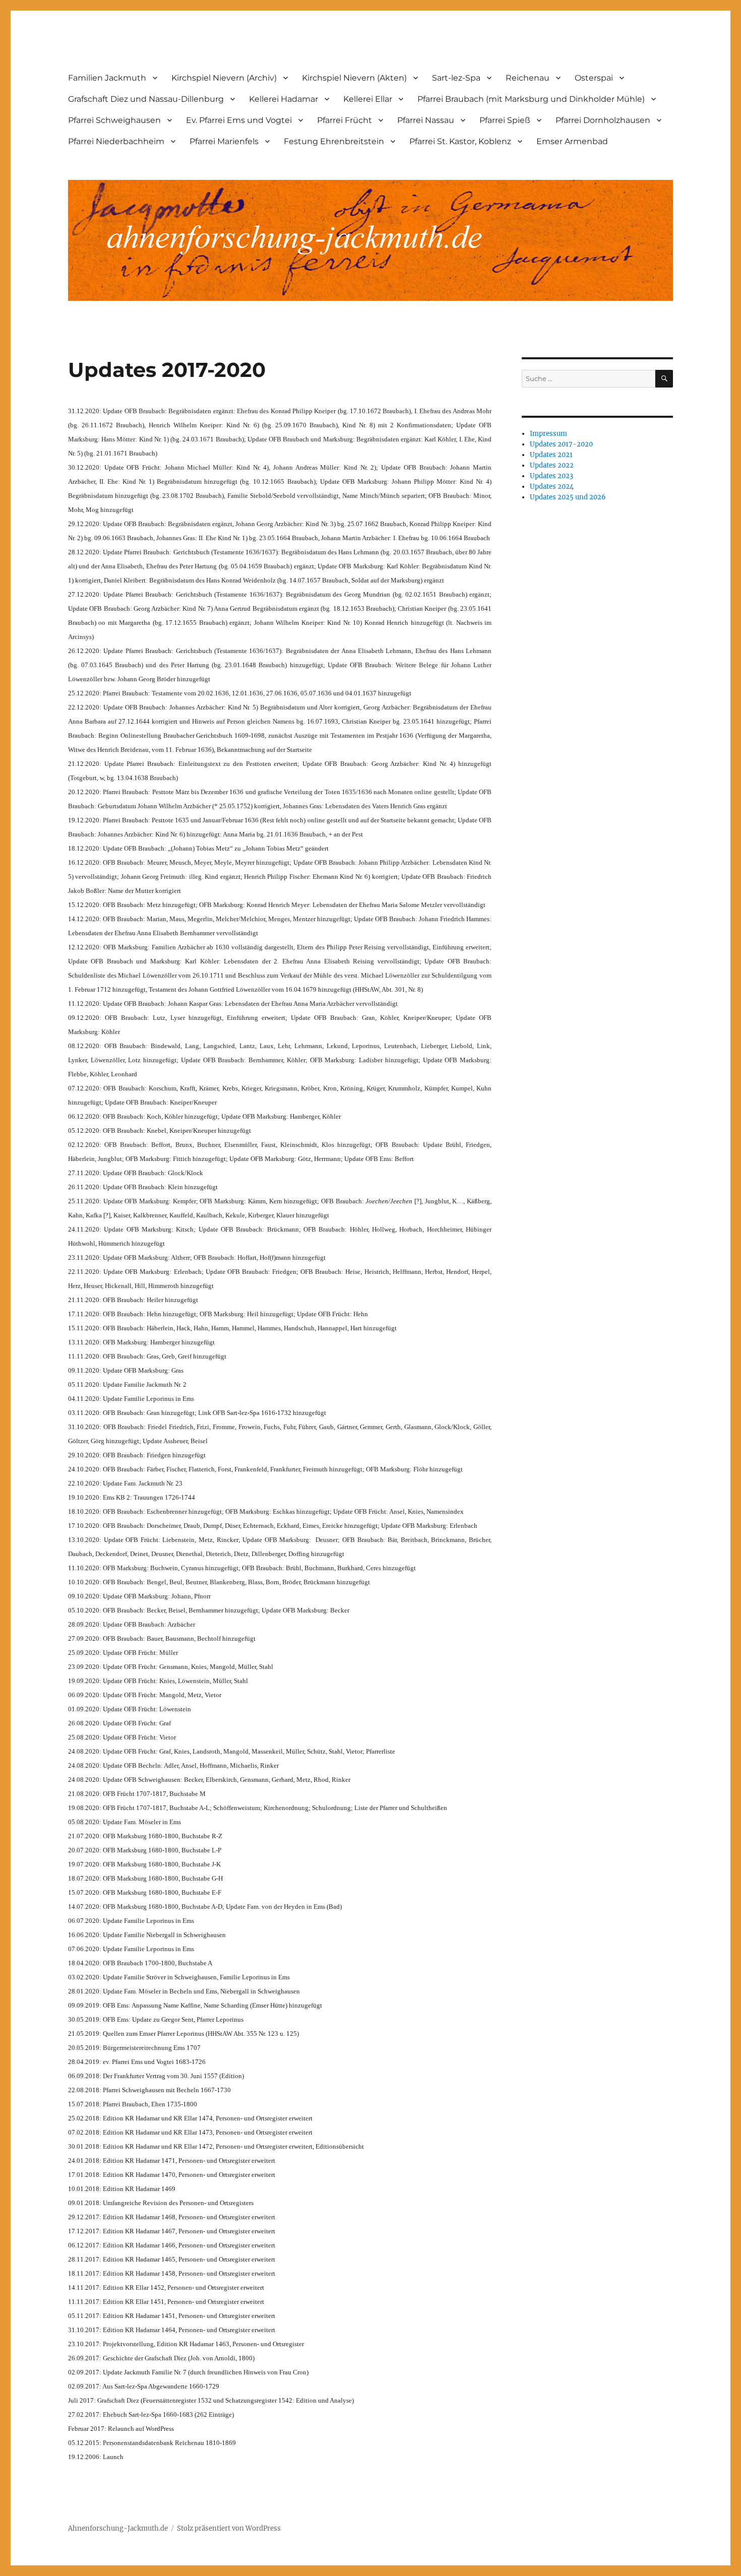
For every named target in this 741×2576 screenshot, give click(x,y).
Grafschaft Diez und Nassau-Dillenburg (146, 99)
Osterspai (594, 78)
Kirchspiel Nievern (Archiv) (224, 78)
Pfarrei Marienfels (224, 141)
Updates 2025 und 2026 (568, 497)
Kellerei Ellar (368, 99)
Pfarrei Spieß (505, 120)
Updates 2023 (551, 476)
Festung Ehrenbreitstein (334, 141)
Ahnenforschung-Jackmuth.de (118, 2528)
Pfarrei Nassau (426, 120)
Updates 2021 (551, 455)
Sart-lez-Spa (456, 78)
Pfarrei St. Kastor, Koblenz (460, 141)
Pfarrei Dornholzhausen (603, 120)
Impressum (548, 434)
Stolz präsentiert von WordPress (229, 2528)
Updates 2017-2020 (561, 444)
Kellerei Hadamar (284, 99)
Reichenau (528, 78)
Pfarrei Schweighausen (114, 120)
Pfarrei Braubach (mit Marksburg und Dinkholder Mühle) (531, 99)
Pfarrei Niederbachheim (116, 141)
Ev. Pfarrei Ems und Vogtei (239, 120)
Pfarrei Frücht (345, 120)
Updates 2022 (552, 465)
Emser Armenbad (572, 141)
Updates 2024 (552, 487)
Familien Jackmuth (107, 78)
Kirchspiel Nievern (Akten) (354, 78)
